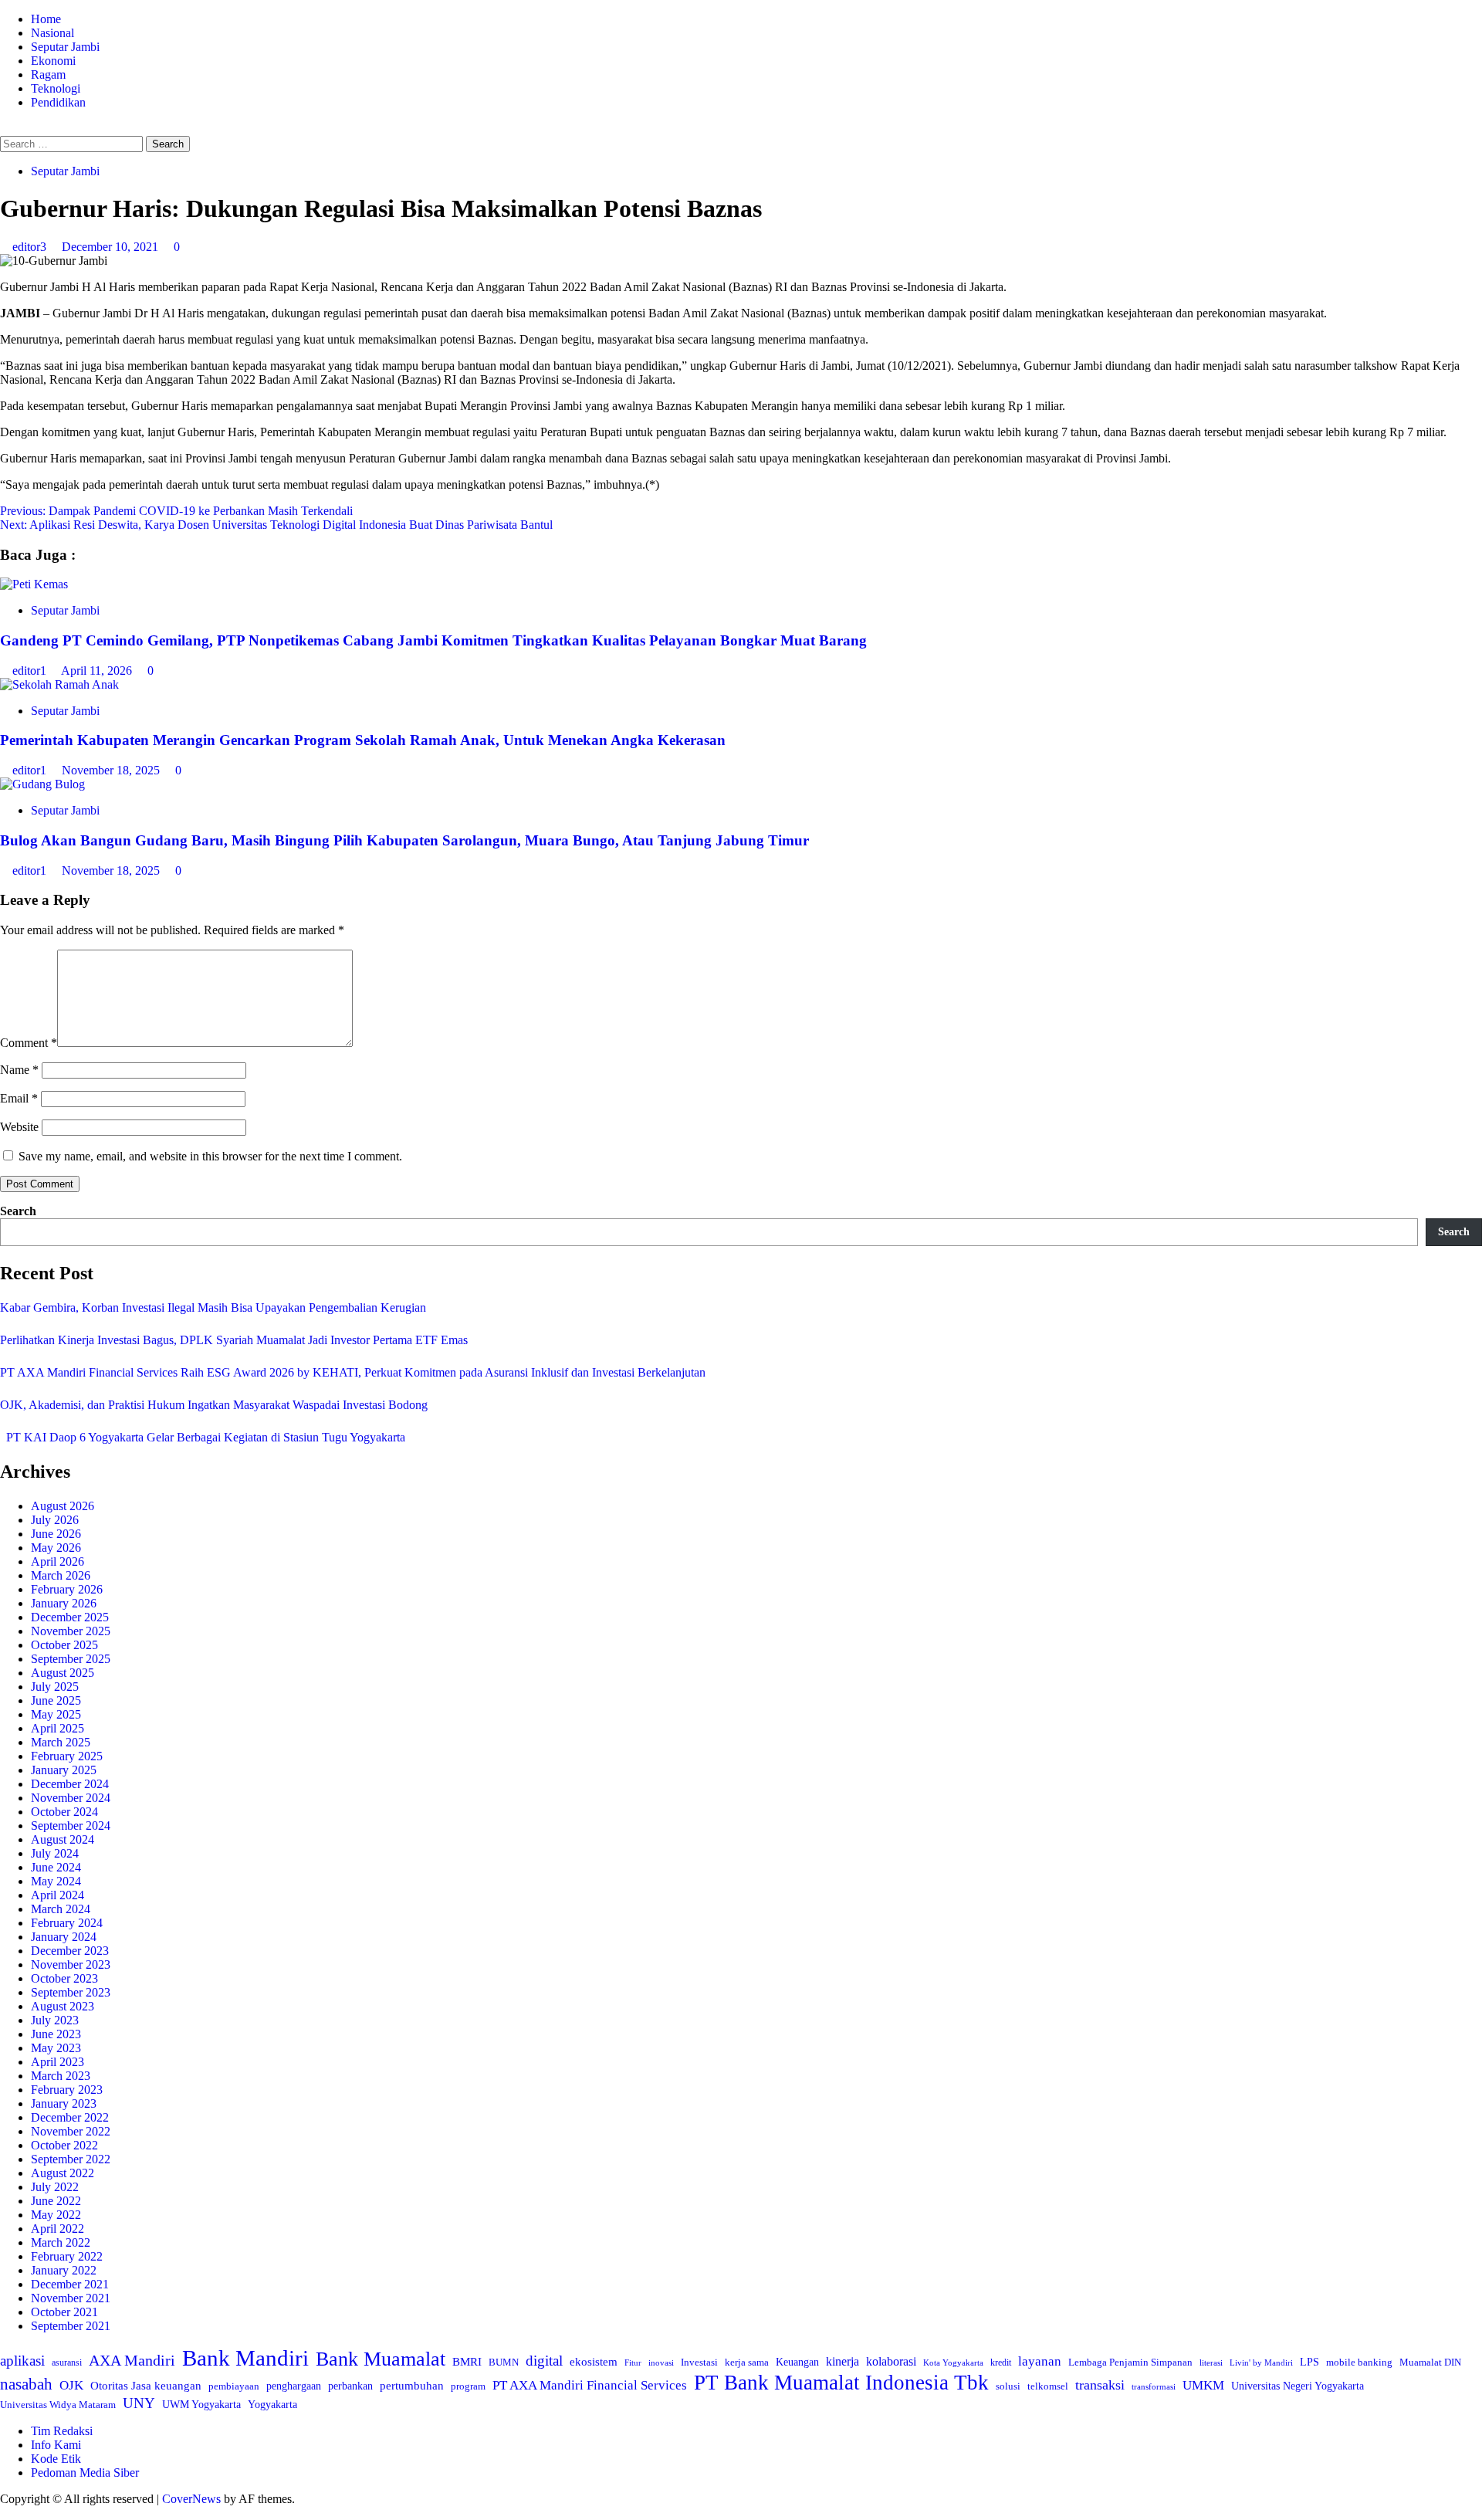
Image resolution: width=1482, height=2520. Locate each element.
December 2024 (70, 1784)
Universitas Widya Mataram (58, 2405)
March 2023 (61, 2076)
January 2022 (64, 2270)
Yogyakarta (272, 2404)
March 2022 (61, 2242)
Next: (276, 525)
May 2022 (56, 2215)
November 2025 (71, 1631)
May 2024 (56, 1881)
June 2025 (56, 1700)
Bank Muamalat (381, 2359)
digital (544, 2361)
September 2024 (71, 1826)
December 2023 (70, 1951)
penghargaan (294, 2386)
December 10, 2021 (112, 247)
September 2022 (71, 2159)
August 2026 (63, 1506)
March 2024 (61, 1909)
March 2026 (61, 1575)
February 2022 (67, 2256)
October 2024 (64, 1812)
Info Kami (56, 2445)
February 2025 (67, 1756)
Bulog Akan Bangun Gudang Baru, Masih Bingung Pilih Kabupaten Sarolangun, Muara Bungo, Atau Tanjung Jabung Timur (404, 840)
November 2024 (71, 1798)
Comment (29, 1043)
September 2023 (71, 1992)
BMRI (467, 2362)
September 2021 (71, 2326)
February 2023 (67, 2090)
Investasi (699, 2362)
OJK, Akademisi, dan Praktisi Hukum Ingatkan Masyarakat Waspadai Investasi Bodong (214, 1405)
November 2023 (71, 1965)
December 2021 (70, 2284)
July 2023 (55, 2020)
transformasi (1154, 2386)
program (468, 2386)
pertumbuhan (412, 2385)
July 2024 (55, 1853)
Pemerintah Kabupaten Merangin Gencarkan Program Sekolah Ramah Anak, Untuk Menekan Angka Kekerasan (363, 740)
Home (46, 19)
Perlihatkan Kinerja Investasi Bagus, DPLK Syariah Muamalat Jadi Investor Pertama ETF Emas (234, 1340)
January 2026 (64, 1603)
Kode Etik (56, 2459)
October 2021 (64, 2312)
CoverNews (191, 2499)
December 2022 (70, 2117)
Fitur (633, 2363)
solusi (1008, 2386)
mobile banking (1359, 2362)
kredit (1001, 2362)
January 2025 (64, 1770)
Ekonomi (53, 61)
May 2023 (56, 2048)
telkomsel (1048, 2386)
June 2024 (56, 1867)
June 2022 (56, 2201)
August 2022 (63, 2173)
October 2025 (64, 1645)
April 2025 (58, 1728)
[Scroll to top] (5, 2513)
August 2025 (63, 1673)
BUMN (504, 2362)
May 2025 (56, 1714)
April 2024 (58, 1895)
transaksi (1100, 2385)
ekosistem (594, 2362)
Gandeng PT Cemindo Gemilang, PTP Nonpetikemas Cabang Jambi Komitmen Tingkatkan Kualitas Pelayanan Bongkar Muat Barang (433, 640)
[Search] (5, 129)
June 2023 (56, 2034)
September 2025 (71, 1659)
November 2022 (71, 2131)
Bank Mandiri (245, 2358)
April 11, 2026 (98, 671)
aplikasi (22, 2361)
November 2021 (71, 2298)
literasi (1211, 2362)
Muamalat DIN (1430, 2362)
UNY (139, 2403)
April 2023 (58, 2062)
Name (19, 1070)
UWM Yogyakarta (201, 2405)
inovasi (661, 2362)
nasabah (26, 2384)
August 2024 (63, 1839)
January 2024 (64, 1937)
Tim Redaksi (62, 2431)
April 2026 (58, 1561)
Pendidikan (58, 102)
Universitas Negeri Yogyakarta (1298, 2386)
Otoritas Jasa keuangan (146, 2385)
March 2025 (61, 1742)
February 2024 (67, 1923)
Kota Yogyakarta (953, 2362)
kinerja (843, 2361)
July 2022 (55, 2187)
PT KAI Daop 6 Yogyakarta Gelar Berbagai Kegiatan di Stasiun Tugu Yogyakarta (203, 1437)
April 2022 (58, 2229)
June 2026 (56, 1534)
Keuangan (797, 2362)
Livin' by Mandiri (1261, 2362)
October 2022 (64, 2145)
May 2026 (56, 1548)
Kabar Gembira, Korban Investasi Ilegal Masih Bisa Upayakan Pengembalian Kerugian (213, 1307)
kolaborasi (891, 2362)
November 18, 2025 (112, 770)
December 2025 (70, 1617)
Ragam (48, 75)
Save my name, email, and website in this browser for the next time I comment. (210, 1156)
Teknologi (56, 88)
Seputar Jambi (65, 47)
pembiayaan (234, 2386)
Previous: (176, 511)
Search (18, 1211)
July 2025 (55, 1687)
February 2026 (67, 1589)
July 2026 (55, 1520)
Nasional (52, 33)
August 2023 (63, 2006)
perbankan (350, 2386)
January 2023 (64, 2103)
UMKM (1203, 2385)
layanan (1040, 2361)
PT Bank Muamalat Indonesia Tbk (841, 2383)
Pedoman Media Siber (85, 2473)
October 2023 (64, 1978)
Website (19, 1127)
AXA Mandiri (132, 2360)
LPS (1309, 2362)
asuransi (67, 2363)
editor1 (31, 671)
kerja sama (747, 2362)
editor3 (31, 247)
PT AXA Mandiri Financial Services (590, 2385)
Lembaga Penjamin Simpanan (1130, 2362)
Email (19, 1098)
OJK (71, 2385)
